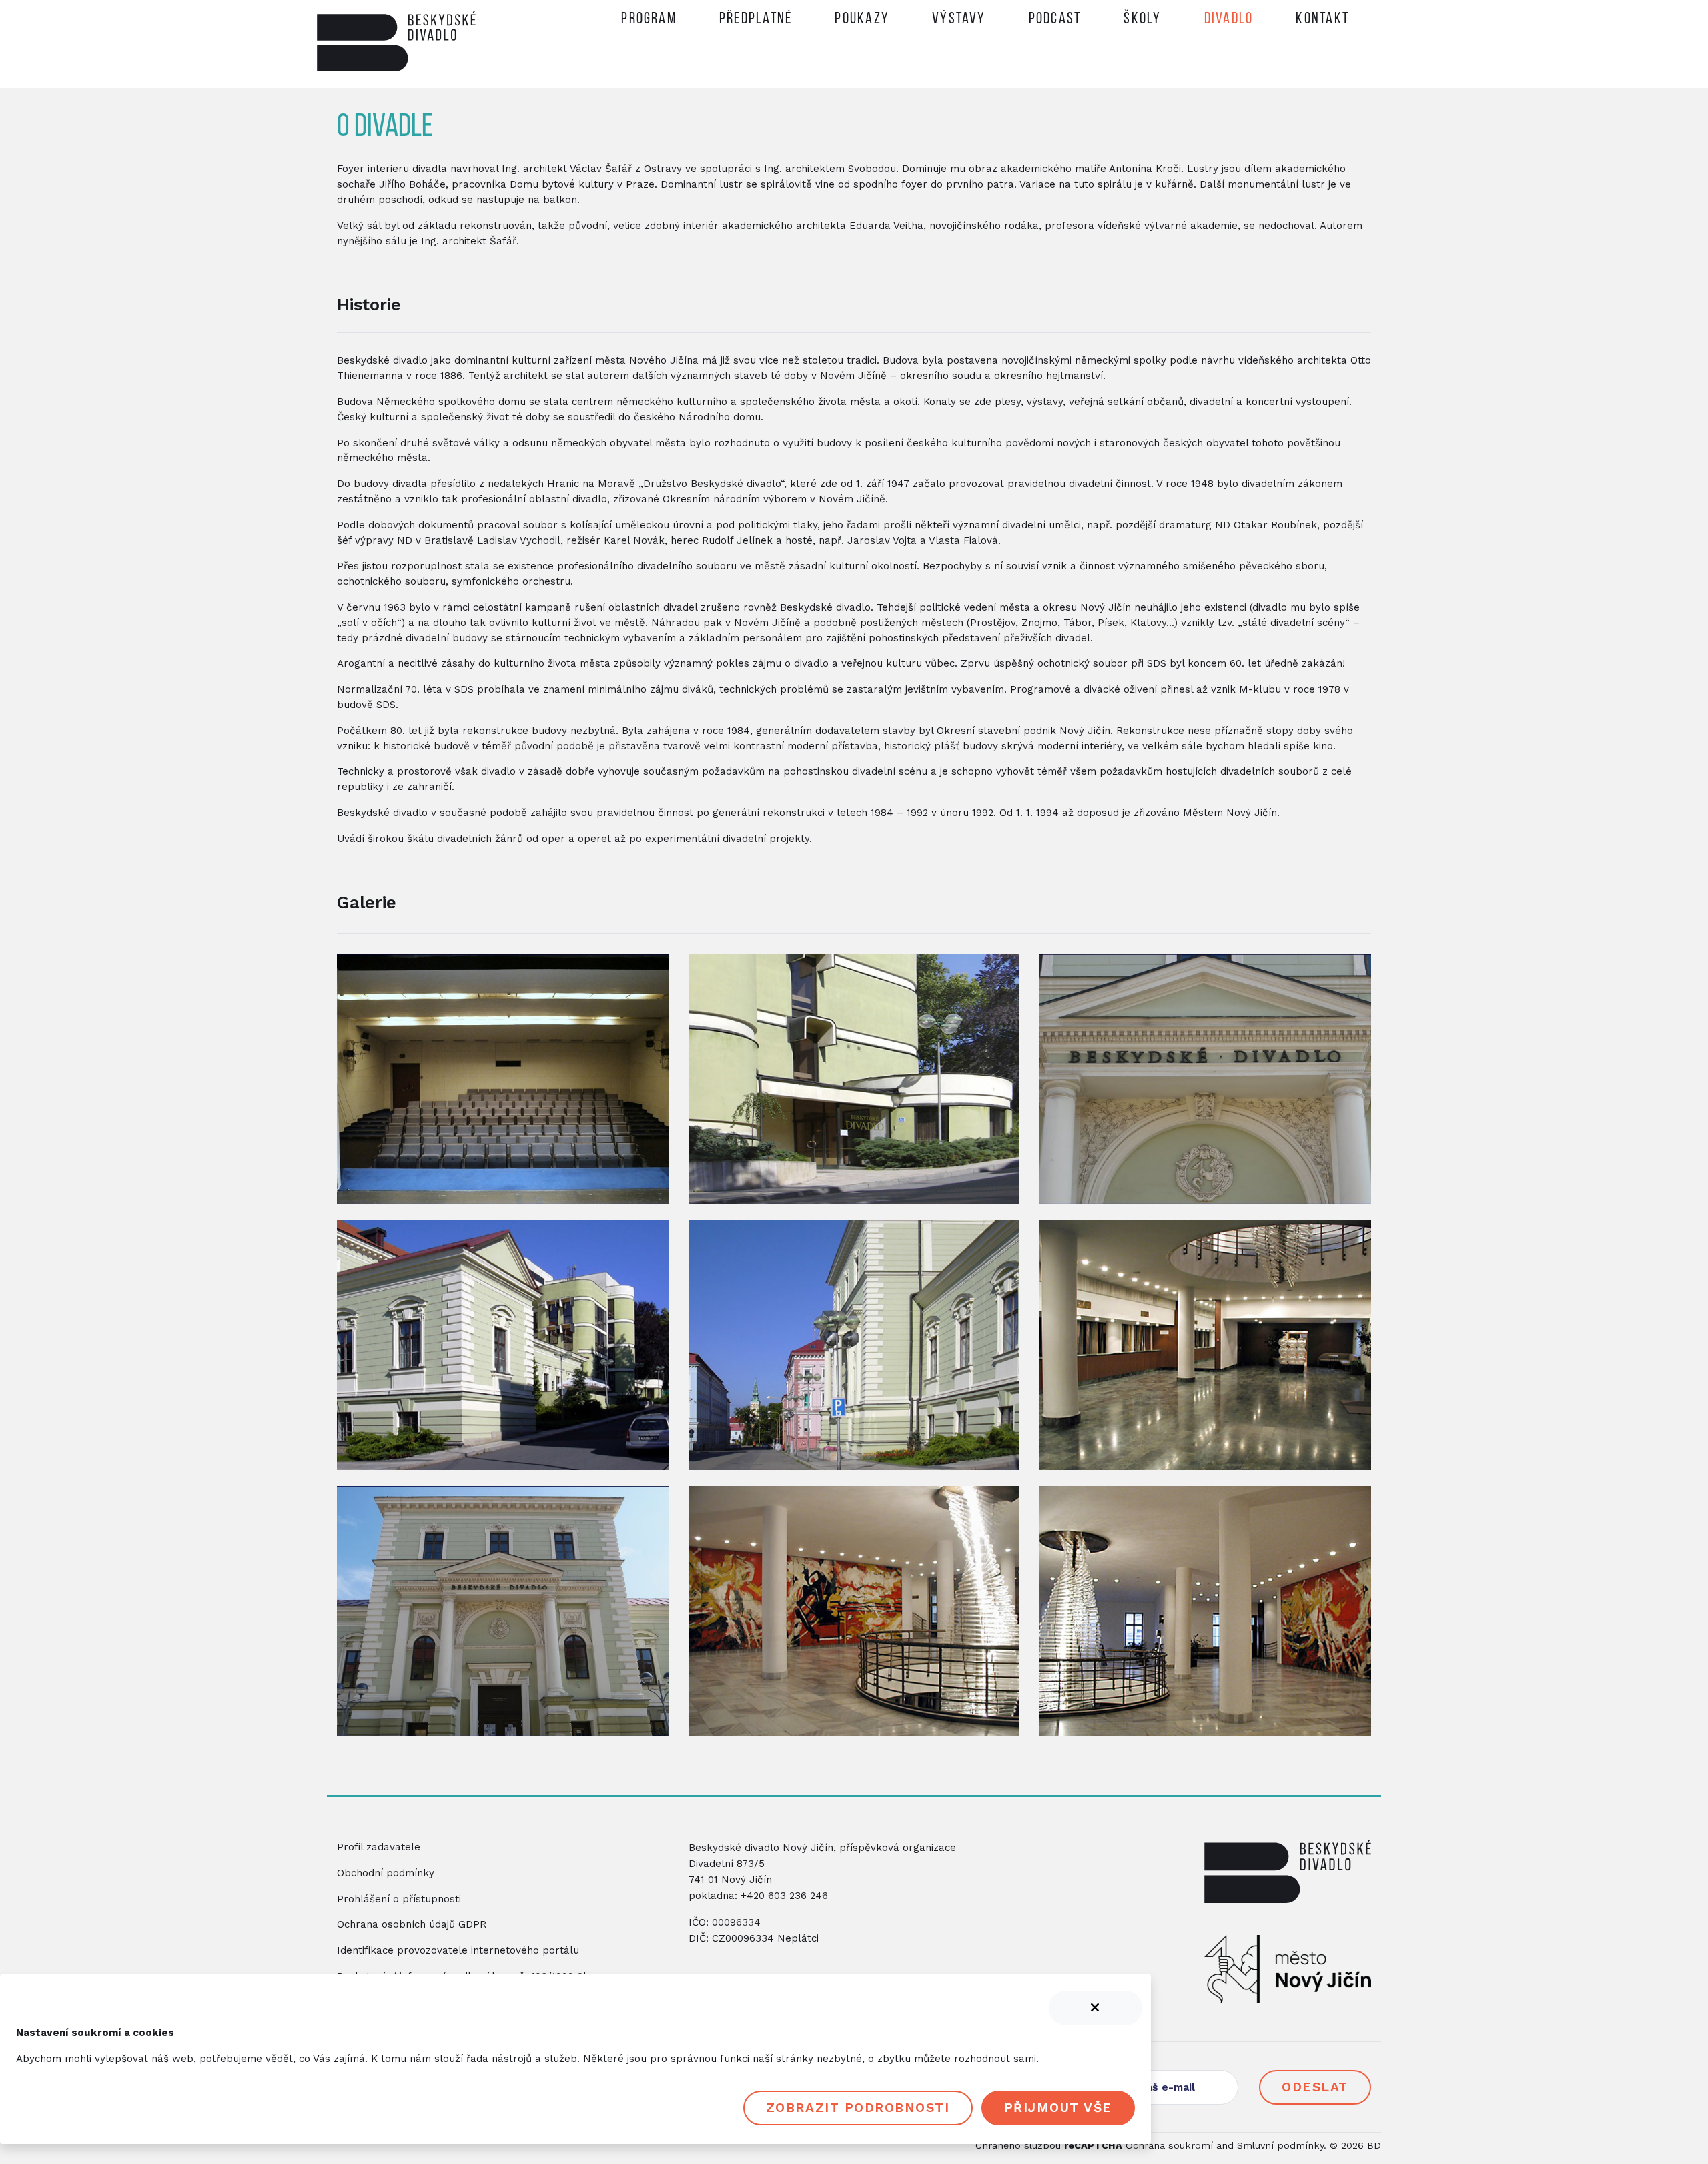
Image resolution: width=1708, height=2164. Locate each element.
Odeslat (1315, 2087)
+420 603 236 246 (784, 1896)
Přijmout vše (1058, 2108)
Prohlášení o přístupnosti (399, 1899)
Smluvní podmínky (1280, 2145)
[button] (756, 22)
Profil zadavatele (379, 1847)
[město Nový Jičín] (1288, 1974)
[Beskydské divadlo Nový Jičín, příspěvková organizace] (1288, 1886)
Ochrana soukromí (1169, 2145)
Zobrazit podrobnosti (858, 2108)
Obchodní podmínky (386, 1873)
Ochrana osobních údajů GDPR (412, 1924)
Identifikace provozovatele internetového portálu (458, 1950)
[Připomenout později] (1096, 2008)
